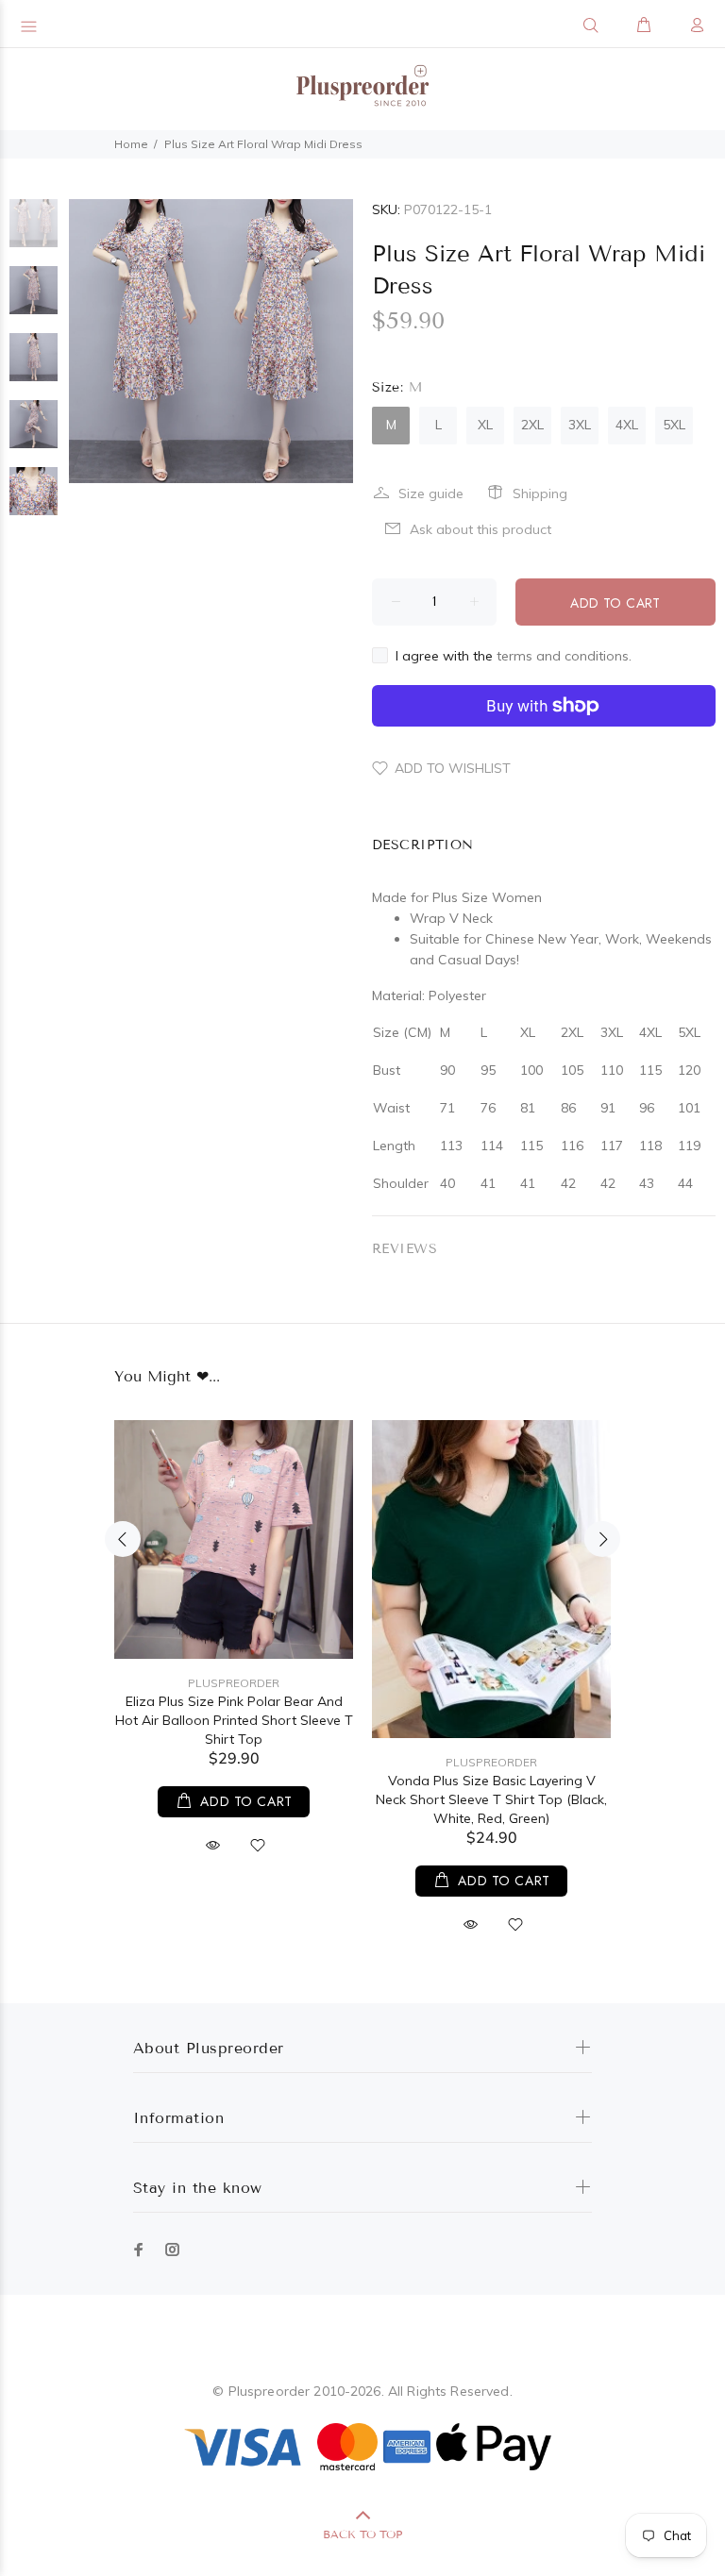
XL (485, 425)
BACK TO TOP (362, 2534)
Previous (123, 1539)
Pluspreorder (234, 1683)
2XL (532, 425)
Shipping (540, 493)
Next (602, 1539)
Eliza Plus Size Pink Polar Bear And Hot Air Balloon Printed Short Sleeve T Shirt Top (234, 1720)
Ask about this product (481, 529)
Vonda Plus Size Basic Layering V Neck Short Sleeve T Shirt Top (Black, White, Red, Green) (491, 1799)
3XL (580, 425)
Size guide (431, 493)
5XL (674, 425)
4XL (627, 425)
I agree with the (514, 656)
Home (131, 144)
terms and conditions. (564, 656)
